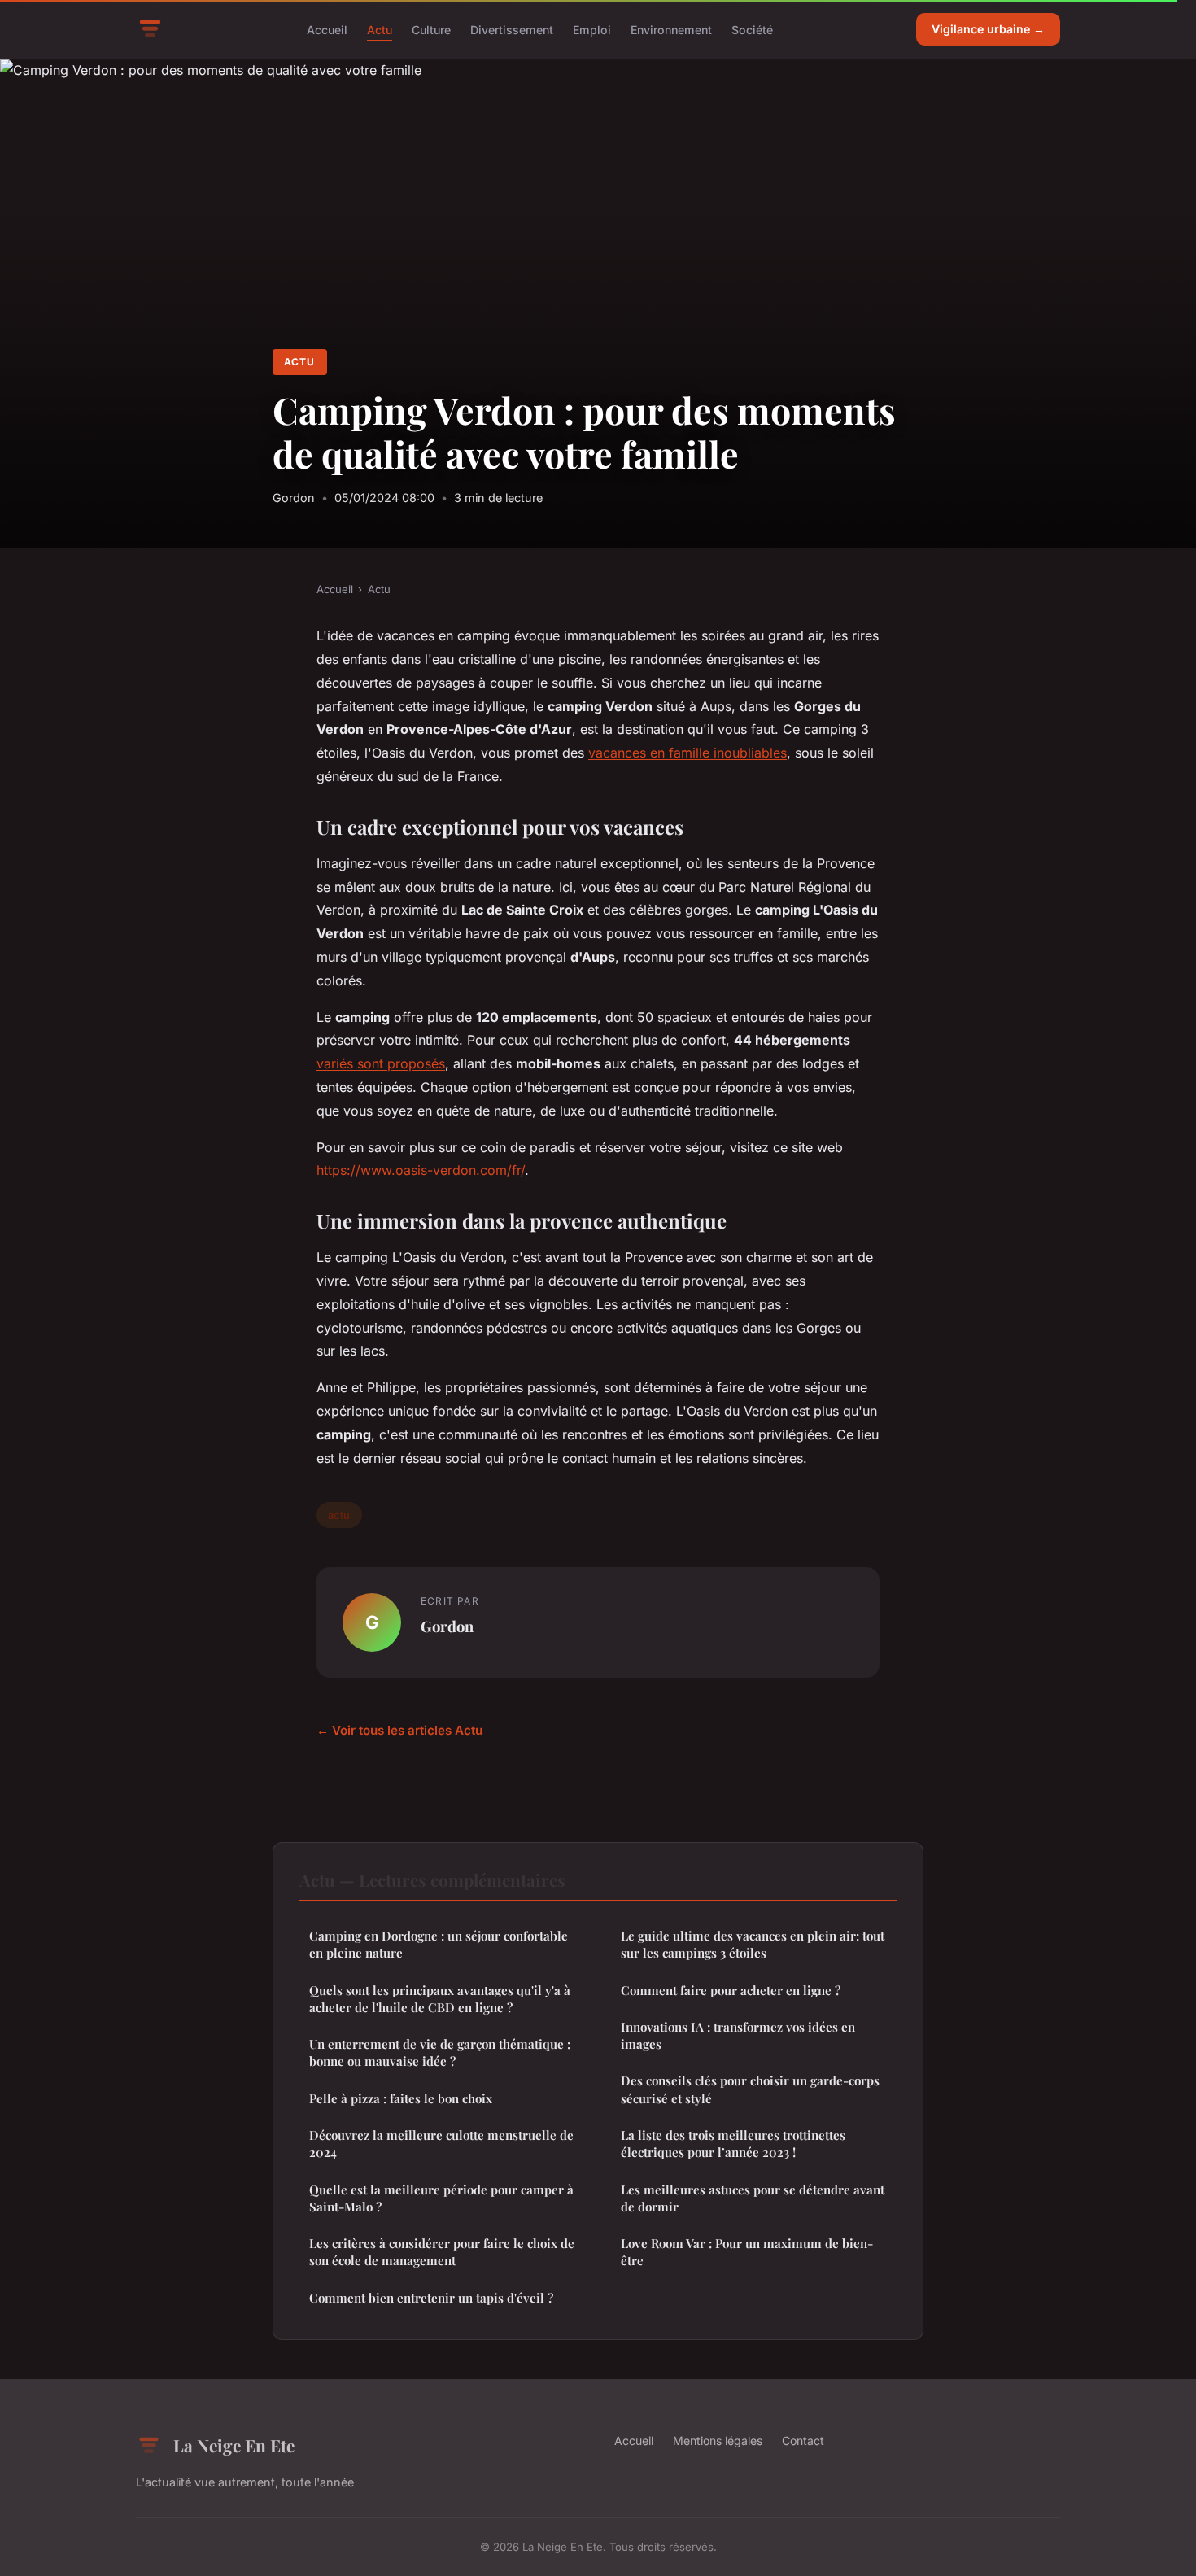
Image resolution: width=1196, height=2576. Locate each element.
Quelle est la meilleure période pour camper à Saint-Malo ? (441, 2198)
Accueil (327, 29)
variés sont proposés (381, 1063)
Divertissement (512, 29)
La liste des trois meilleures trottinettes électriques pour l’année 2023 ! (733, 2144)
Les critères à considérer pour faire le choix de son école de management (442, 2252)
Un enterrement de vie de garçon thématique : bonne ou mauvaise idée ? (440, 2052)
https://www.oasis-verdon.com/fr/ (421, 1170)
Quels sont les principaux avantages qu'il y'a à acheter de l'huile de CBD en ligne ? (440, 1999)
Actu (380, 29)
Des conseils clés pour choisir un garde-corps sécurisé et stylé (750, 2089)
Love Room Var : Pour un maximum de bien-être (747, 2252)
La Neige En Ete (234, 2445)
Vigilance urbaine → (988, 29)
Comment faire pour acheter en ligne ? (731, 1990)
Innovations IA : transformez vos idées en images (738, 2035)
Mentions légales (718, 2441)
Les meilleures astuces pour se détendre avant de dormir (753, 2198)
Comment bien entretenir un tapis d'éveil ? (431, 2298)
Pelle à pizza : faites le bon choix (401, 2098)
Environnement (671, 29)
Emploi (592, 29)
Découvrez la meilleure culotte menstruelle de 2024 (441, 2144)
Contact (803, 2441)
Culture (431, 29)
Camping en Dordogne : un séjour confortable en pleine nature (439, 1944)
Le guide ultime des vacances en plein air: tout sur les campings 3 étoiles (753, 1944)
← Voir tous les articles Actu (399, 1730)
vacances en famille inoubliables (687, 753)
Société (752, 29)
